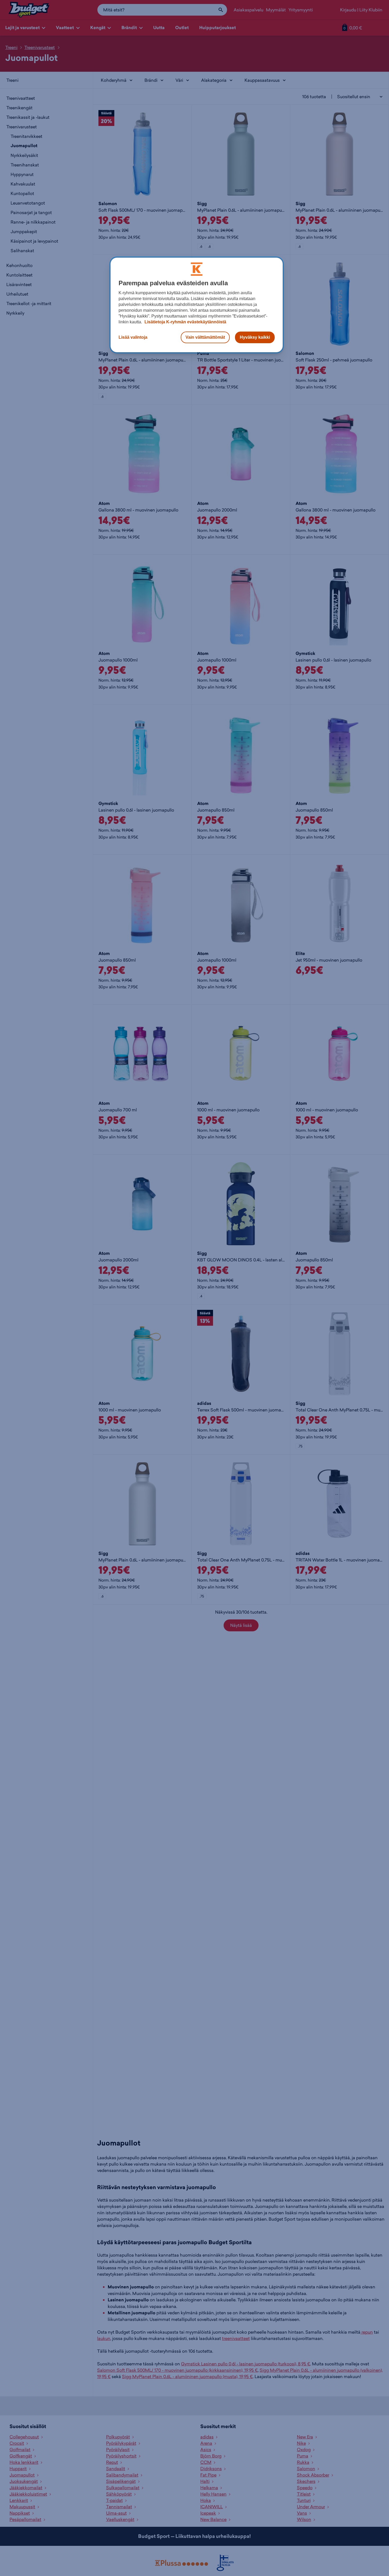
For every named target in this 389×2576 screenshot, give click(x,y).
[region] (197, 305)
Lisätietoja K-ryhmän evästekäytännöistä (185, 322)
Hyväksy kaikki (255, 337)
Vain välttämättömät (205, 337)
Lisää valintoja (133, 337)
